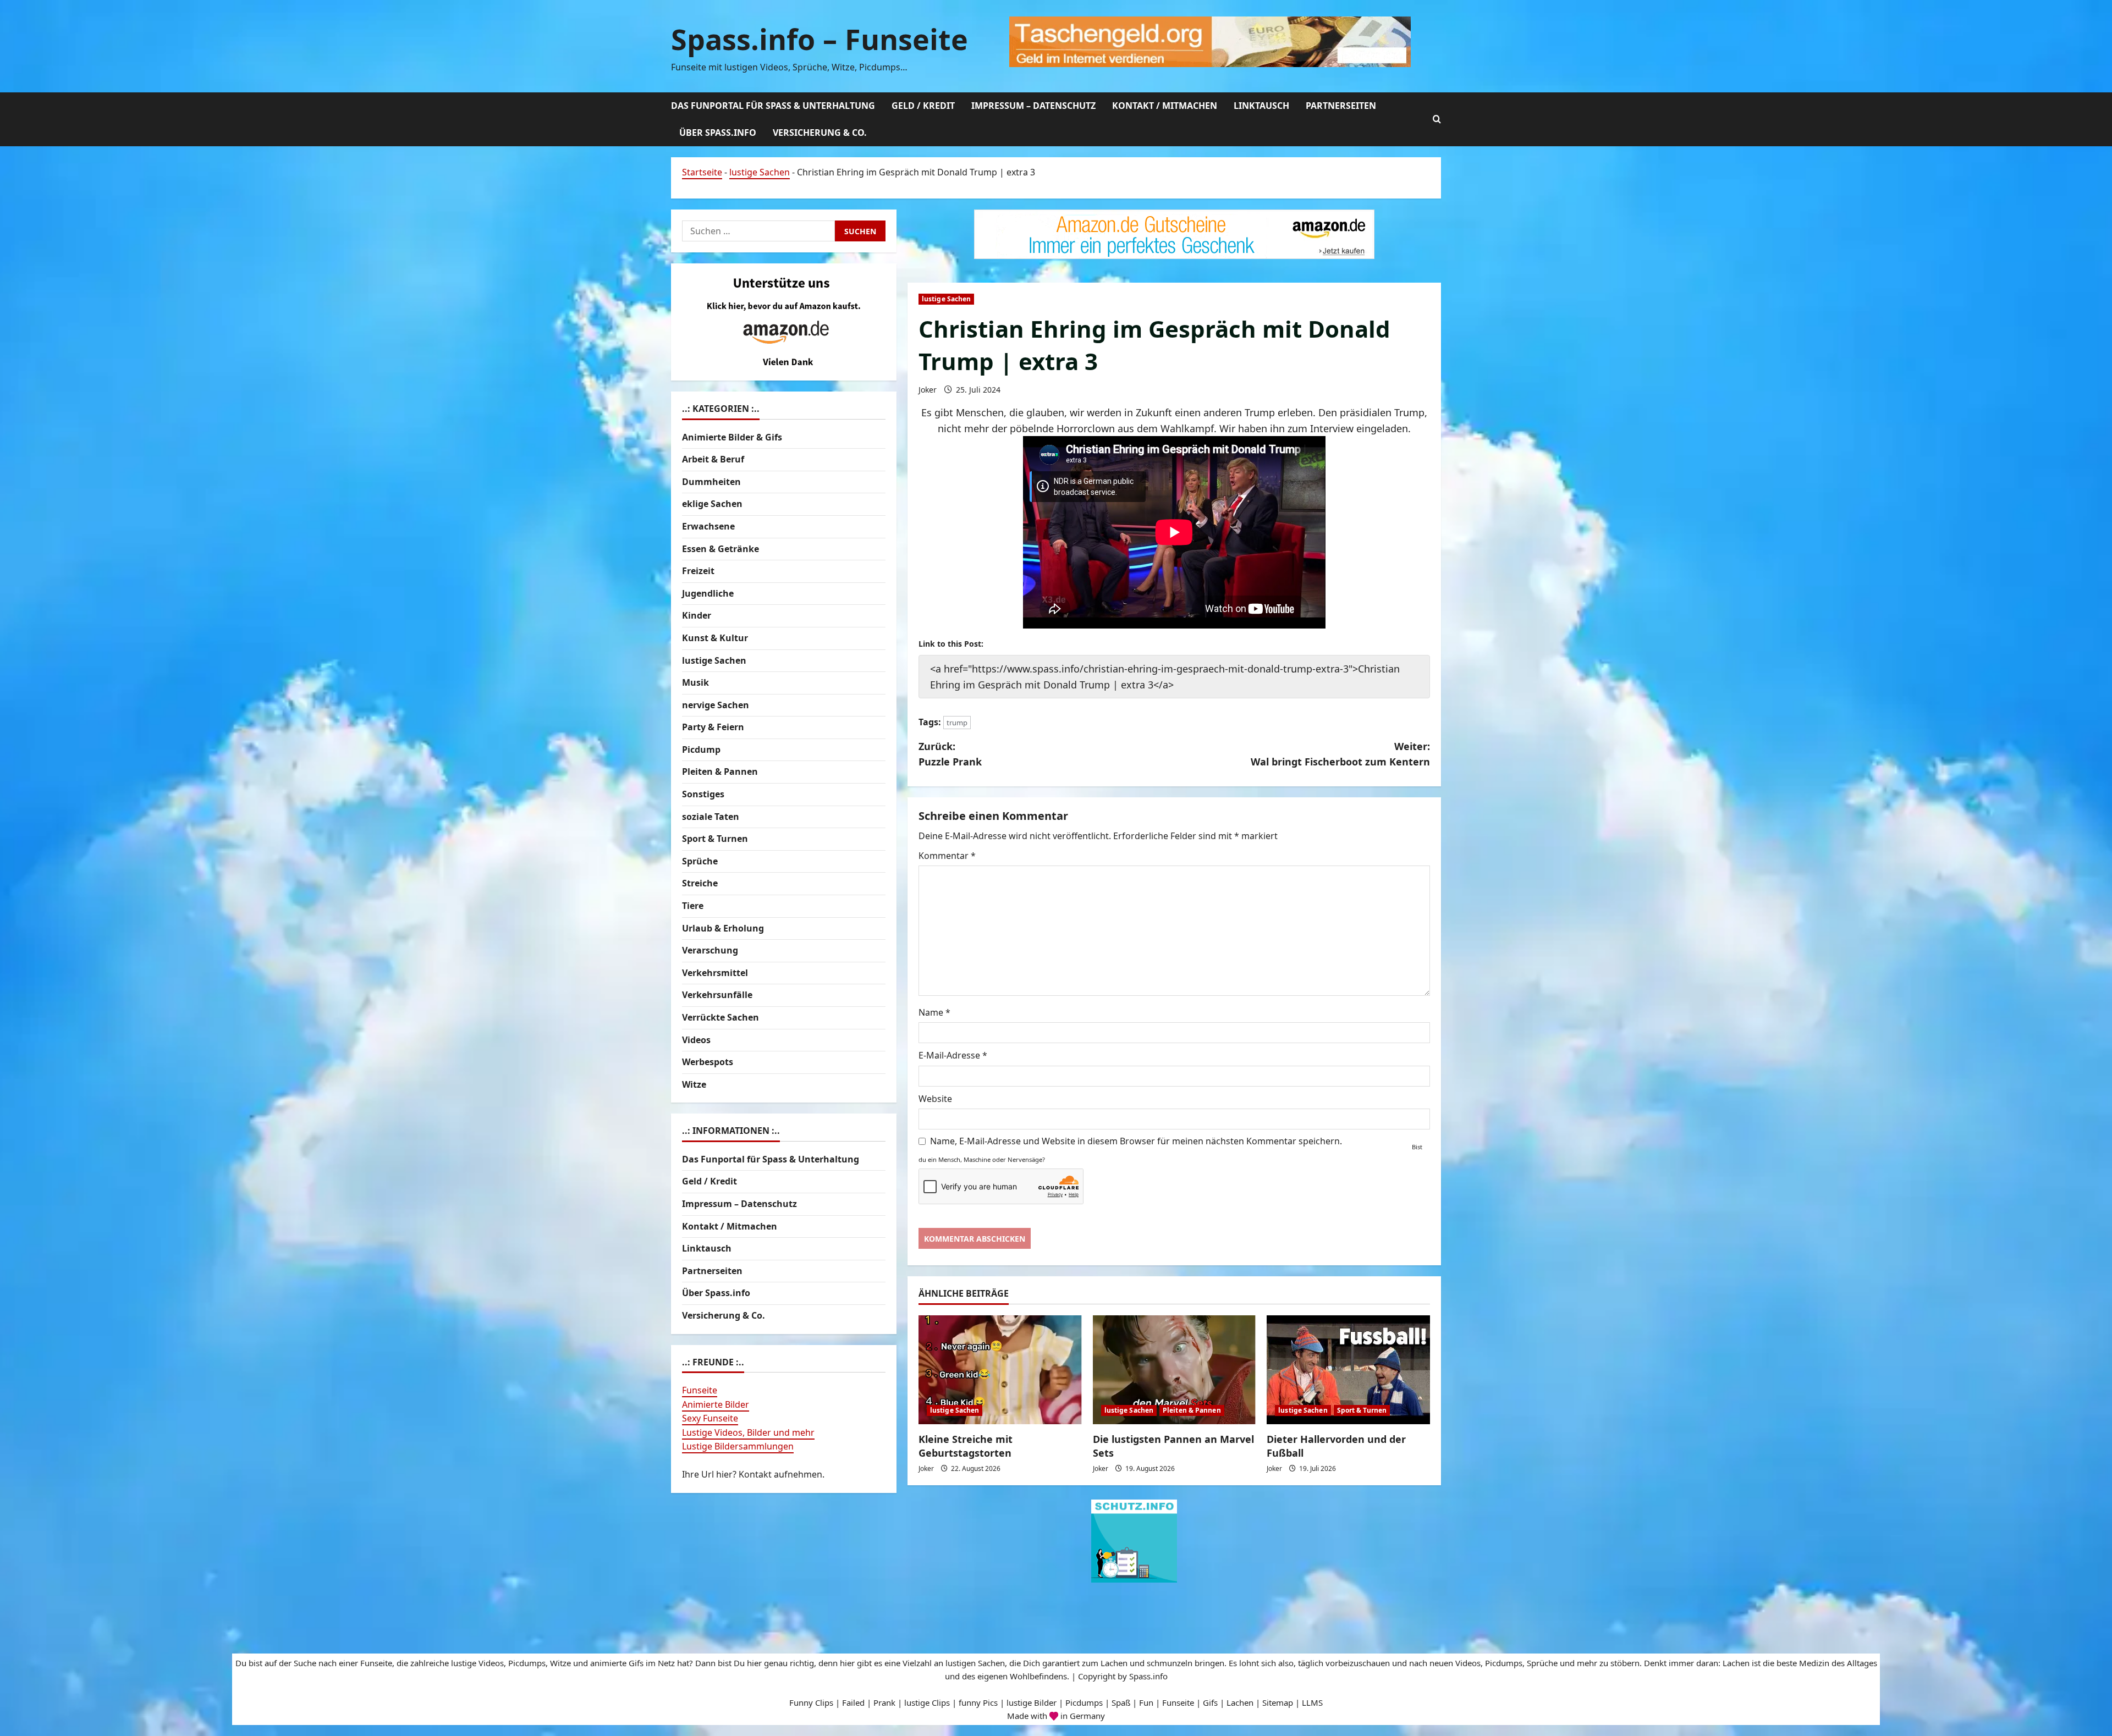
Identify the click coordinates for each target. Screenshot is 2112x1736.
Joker (928, 390)
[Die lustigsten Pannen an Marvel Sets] (1175, 1370)
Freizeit (698, 571)
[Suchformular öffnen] (1437, 119)
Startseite (702, 172)
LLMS (1312, 1702)
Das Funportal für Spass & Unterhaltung (773, 106)
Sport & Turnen (1362, 1410)
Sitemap (1278, 1702)
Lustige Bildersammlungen (738, 1446)
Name (934, 1012)
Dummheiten (711, 482)
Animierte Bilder (716, 1404)
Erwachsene (708, 526)
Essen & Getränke (721, 549)
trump (957, 723)
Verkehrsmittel (715, 973)
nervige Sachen (716, 705)
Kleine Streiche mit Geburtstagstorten (966, 1446)
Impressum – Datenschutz (1033, 106)
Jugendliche (708, 593)
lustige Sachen (760, 172)
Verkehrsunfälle (717, 995)
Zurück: (950, 754)
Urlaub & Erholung (723, 928)
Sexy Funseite (710, 1418)
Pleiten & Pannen (1192, 1410)
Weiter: (1340, 754)
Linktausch (1261, 106)
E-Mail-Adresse (953, 1055)
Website (935, 1099)
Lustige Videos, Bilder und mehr (748, 1432)
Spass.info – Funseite (820, 39)
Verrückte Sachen (721, 1017)
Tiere (693, 906)
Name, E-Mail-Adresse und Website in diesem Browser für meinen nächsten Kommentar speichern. (1136, 1141)
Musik (695, 682)
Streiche (700, 883)
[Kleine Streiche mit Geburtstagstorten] (1000, 1370)
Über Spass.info (718, 133)
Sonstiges (703, 794)
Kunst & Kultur (715, 638)
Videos (696, 1040)
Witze (694, 1084)
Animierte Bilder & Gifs (732, 437)
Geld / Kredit (923, 106)
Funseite (700, 1390)
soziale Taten (711, 817)
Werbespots (708, 1062)
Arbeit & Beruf (713, 459)
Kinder (697, 615)
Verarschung (710, 950)
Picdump (701, 749)
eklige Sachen (712, 504)
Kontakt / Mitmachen (1165, 106)
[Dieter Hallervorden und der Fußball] (1348, 1370)
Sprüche (700, 861)
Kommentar (947, 856)
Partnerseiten (1341, 106)
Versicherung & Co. (820, 133)
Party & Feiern (713, 727)
